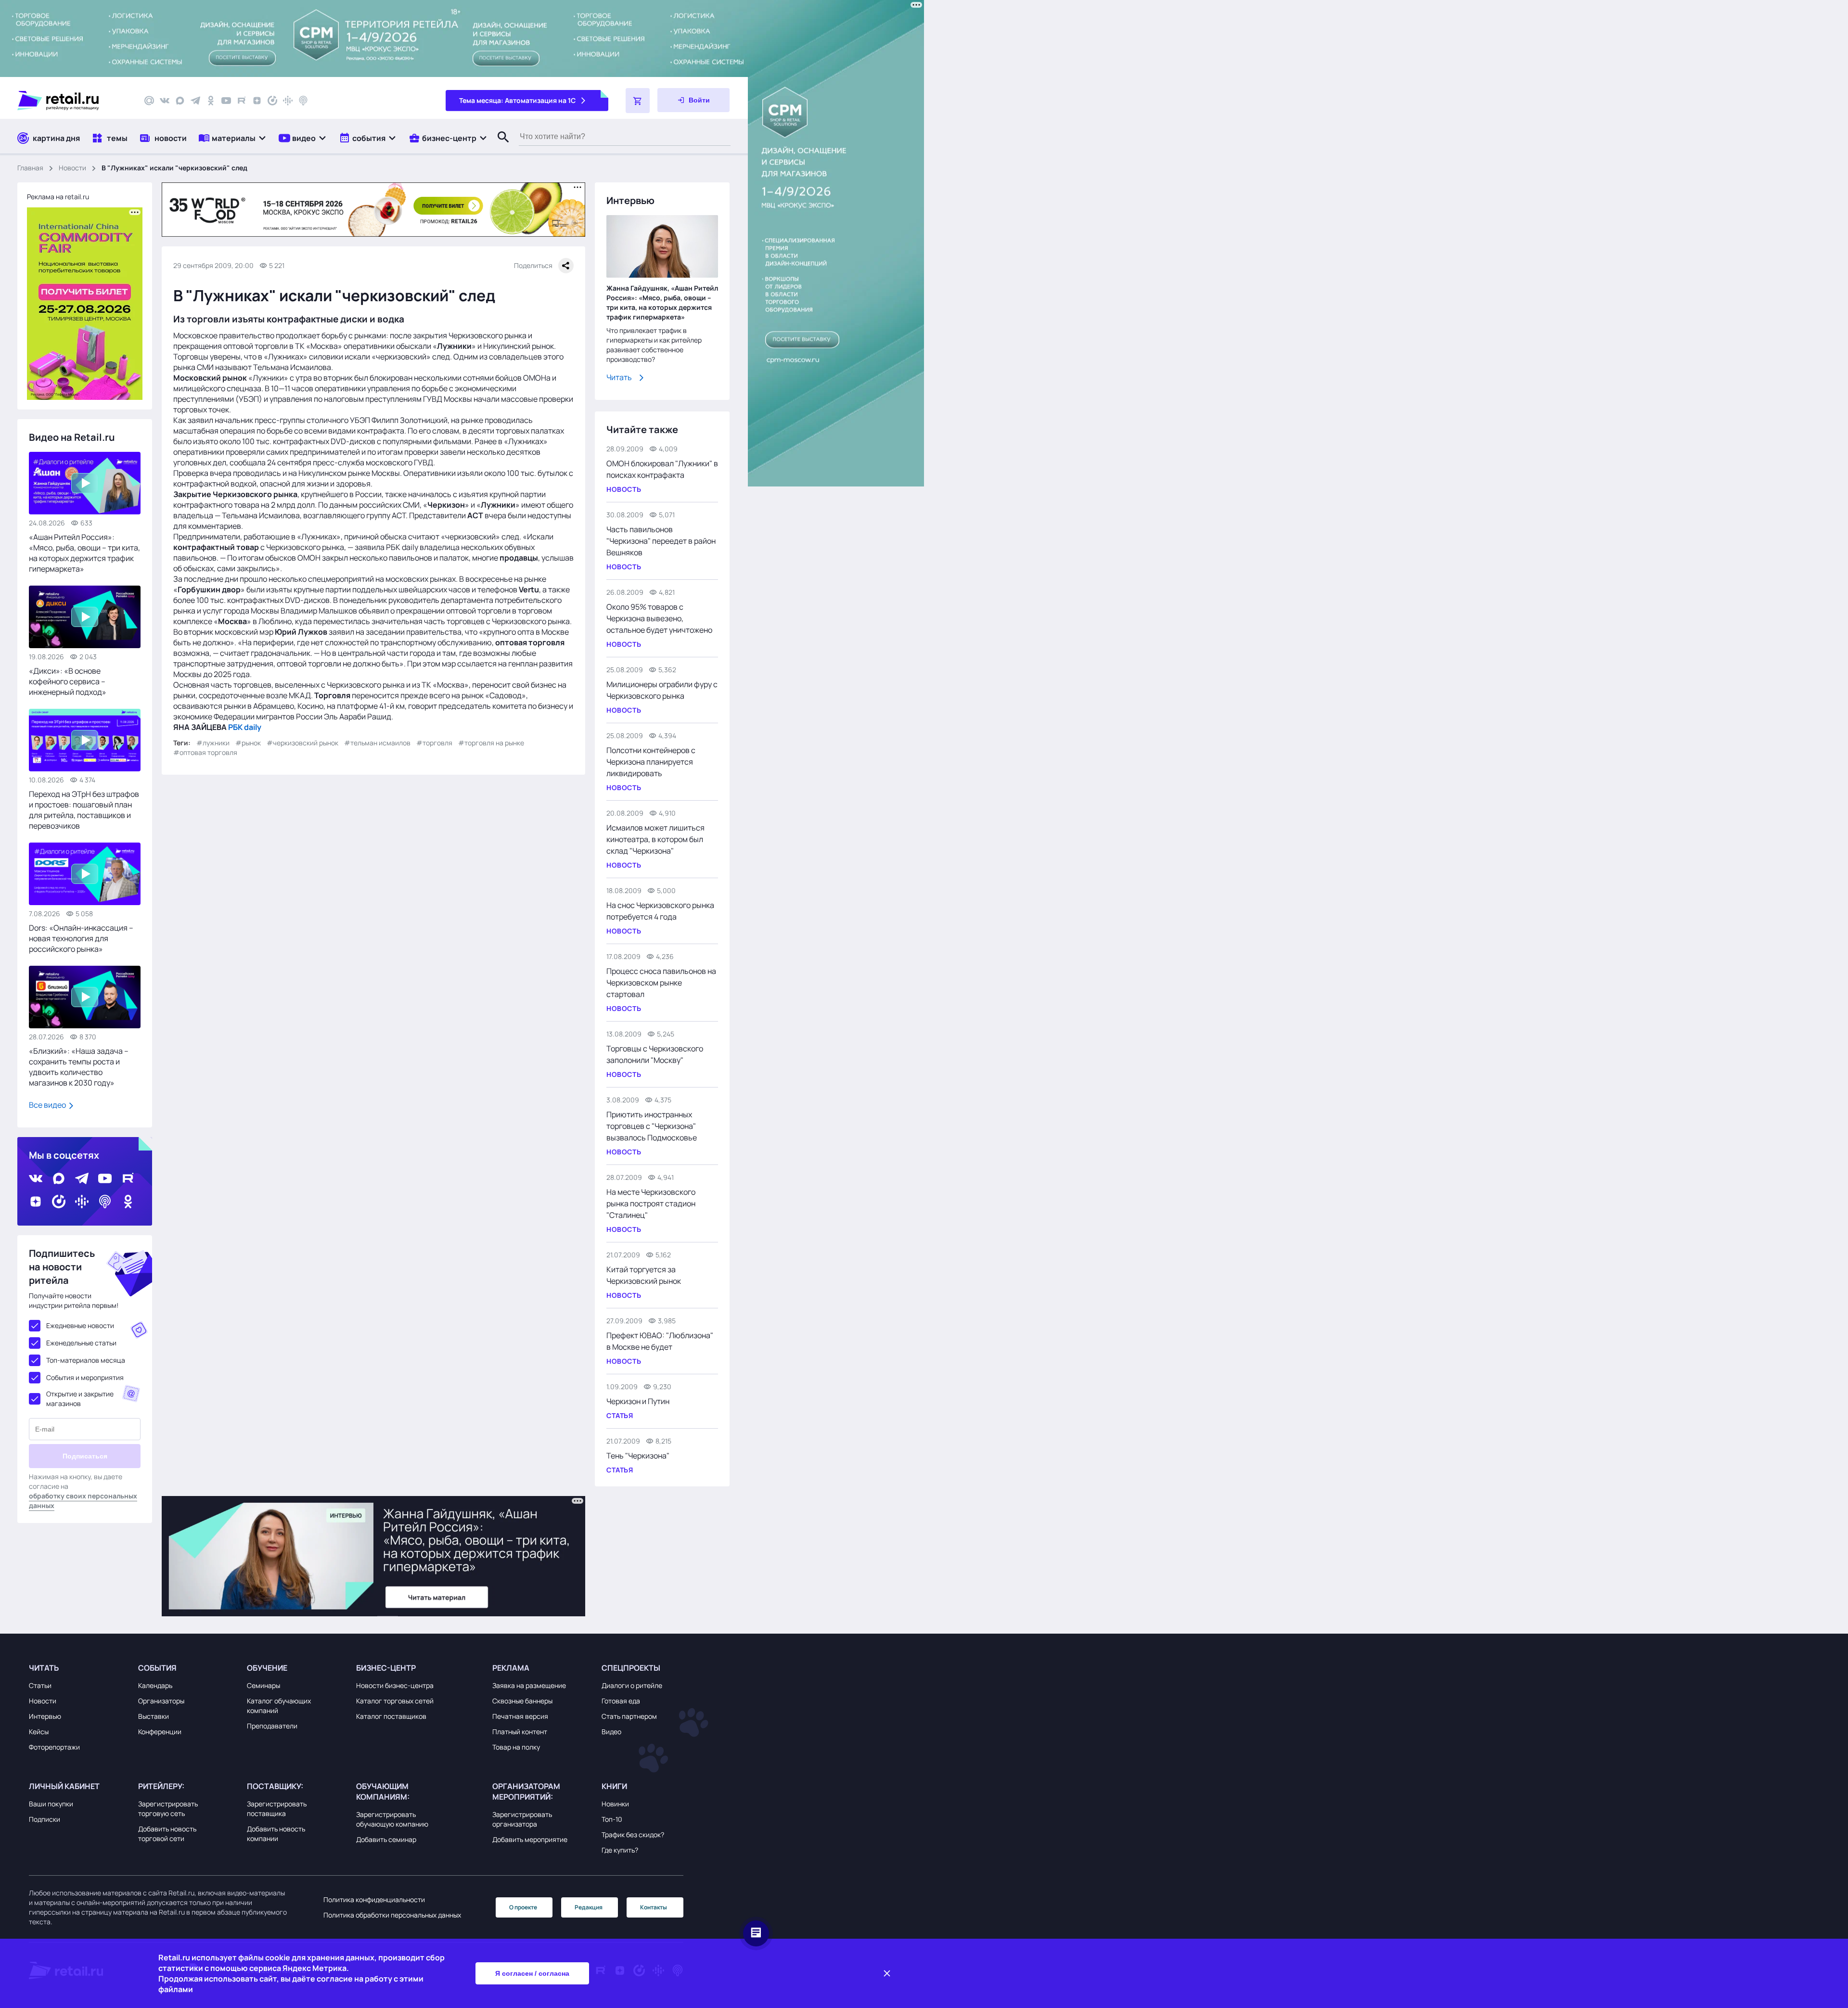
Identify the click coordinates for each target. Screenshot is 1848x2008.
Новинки (615, 1804)
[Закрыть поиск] (499, 147)
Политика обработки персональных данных (392, 1915)
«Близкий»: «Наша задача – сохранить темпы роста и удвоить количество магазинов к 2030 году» (79, 1067)
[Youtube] (226, 101)
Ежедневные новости (80, 1325)
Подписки (45, 1819)
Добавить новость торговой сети (167, 1834)
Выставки (154, 1716)
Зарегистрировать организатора (522, 1819)
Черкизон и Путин (638, 1401)
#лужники (213, 743)
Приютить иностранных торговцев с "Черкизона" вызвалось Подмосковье (652, 1126)
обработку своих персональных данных (83, 1501)
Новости (72, 168)
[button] (233, 138)
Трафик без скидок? (633, 1835)
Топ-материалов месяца (86, 1360)
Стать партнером (629, 1716)
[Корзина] (638, 101)
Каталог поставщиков (391, 1716)
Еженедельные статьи (81, 1343)
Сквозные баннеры (522, 1701)
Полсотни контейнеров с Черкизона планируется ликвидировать (651, 762)
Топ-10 (612, 1819)
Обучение (267, 1668)
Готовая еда (621, 1701)
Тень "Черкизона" (638, 1456)
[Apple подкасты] (303, 101)
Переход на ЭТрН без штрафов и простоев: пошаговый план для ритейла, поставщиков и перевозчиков (84, 810)
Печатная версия (520, 1716)
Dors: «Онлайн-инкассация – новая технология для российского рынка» (81, 938)
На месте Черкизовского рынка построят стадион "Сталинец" (651, 1203)
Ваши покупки (51, 1804)
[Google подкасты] (288, 101)
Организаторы (161, 1701)
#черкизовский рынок (302, 743)
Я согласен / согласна (532, 1973)
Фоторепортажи (54, 1747)
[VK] (165, 101)
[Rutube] (242, 101)
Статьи (40, 1685)
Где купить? (620, 1850)
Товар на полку (516, 1747)
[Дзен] (257, 101)
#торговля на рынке (491, 743)
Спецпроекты (631, 1668)
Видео (611, 1732)
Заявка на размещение (529, 1685)
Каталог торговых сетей (395, 1701)
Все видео (48, 1105)
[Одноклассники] (211, 101)
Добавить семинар (386, 1839)
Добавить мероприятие (530, 1839)
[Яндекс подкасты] (272, 101)
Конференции (160, 1732)
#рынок (248, 743)
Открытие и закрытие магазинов (80, 1399)
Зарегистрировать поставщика (277, 1809)
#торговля (434, 743)
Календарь (155, 1685)
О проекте (523, 1907)
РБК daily (245, 727)
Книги (614, 1786)
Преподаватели (272, 1726)
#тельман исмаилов (377, 743)
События (157, 1668)
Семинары (263, 1685)
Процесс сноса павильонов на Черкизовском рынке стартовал (661, 983)
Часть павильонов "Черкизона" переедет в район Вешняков (661, 541)
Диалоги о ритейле (632, 1685)
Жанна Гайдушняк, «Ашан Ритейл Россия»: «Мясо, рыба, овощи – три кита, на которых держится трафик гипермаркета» (662, 302)
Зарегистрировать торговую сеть (168, 1809)
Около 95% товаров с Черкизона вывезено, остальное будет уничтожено (659, 618)
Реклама (511, 1668)
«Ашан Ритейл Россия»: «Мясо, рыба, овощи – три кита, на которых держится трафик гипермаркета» (84, 553)
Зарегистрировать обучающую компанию (392, 1819)
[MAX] (180, 101)
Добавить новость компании (276, 1834)
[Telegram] (195, 101)
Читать (619, 377)
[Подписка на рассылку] (149, 101)
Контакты (654, 1907)
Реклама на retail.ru (58, 197)
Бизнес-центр (386, 1668)
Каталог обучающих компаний (279, 1706)
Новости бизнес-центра (395, 1685)
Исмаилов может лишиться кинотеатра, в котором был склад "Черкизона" (655, 839)
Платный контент (520, 1732)
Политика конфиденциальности (374, 1899)
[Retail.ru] (72, 101)
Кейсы (39, 1732)
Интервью (45, 1716)
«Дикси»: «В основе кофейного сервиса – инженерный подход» (68, 681)
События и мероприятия (85, 1377)
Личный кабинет (64, 1786)
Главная (30, 168)
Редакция (589, 1907)
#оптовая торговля (205, 752)
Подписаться (85, 1456)
